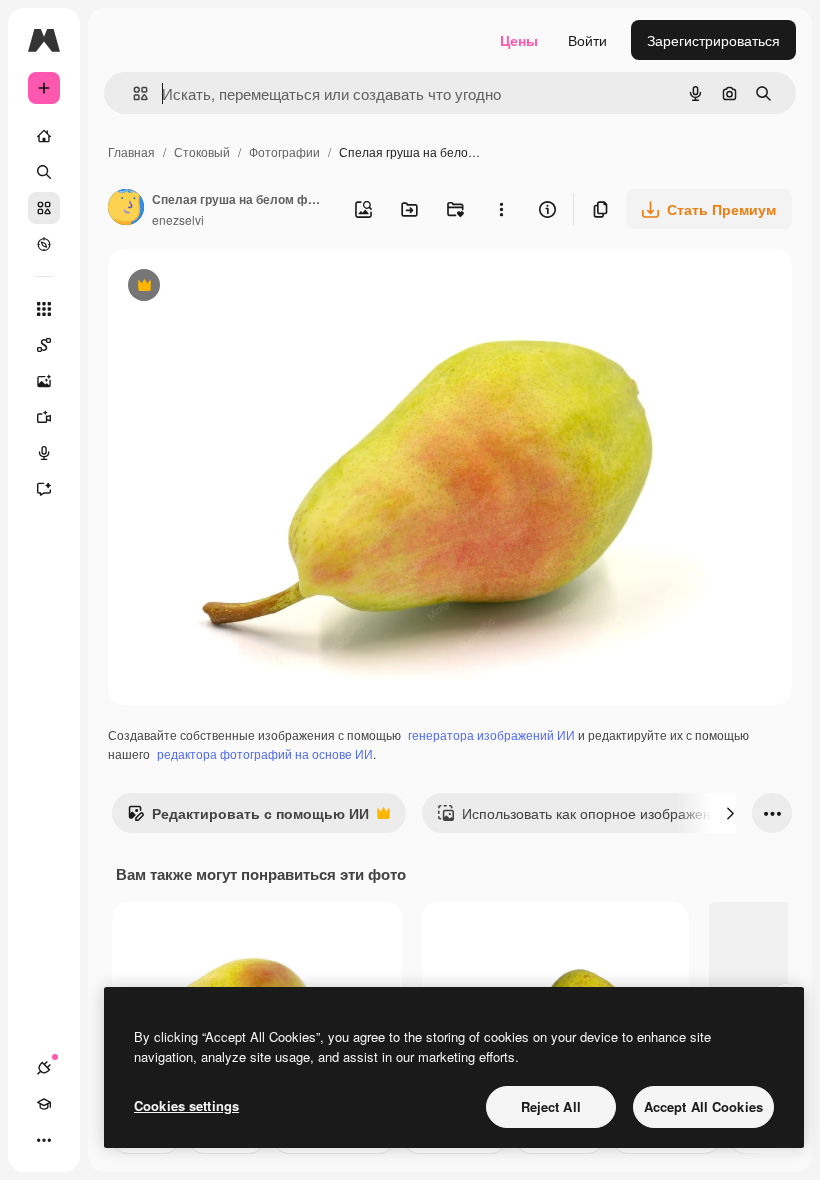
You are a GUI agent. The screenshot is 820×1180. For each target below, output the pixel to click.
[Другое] (44, 1140)
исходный (242, 287)
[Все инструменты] (44, 309)
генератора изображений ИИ (491, 734)
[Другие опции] (501, 209)
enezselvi (178, 219)
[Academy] (44, 1104)
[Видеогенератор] (44, 417)
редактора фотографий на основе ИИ (265, 753)
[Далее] (730, 813)
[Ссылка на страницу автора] (126, 209)
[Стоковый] (44, 208)
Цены (519, 40)
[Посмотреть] (44, 244)
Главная (131, 151)
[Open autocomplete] (132, 93)
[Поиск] (44, 172)
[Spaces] (44, 345)
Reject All (551, 1106)
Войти (587, 40)
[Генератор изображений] (44, 381)
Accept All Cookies (703, 1106)
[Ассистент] (44, 489)
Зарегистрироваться (713, 40)
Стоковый (202, 151)
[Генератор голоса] (44, 453)
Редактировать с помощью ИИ (248, 818)
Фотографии (284, 151)
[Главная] (44, 136)
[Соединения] (44, 1068)
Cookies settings (186, 1105)
